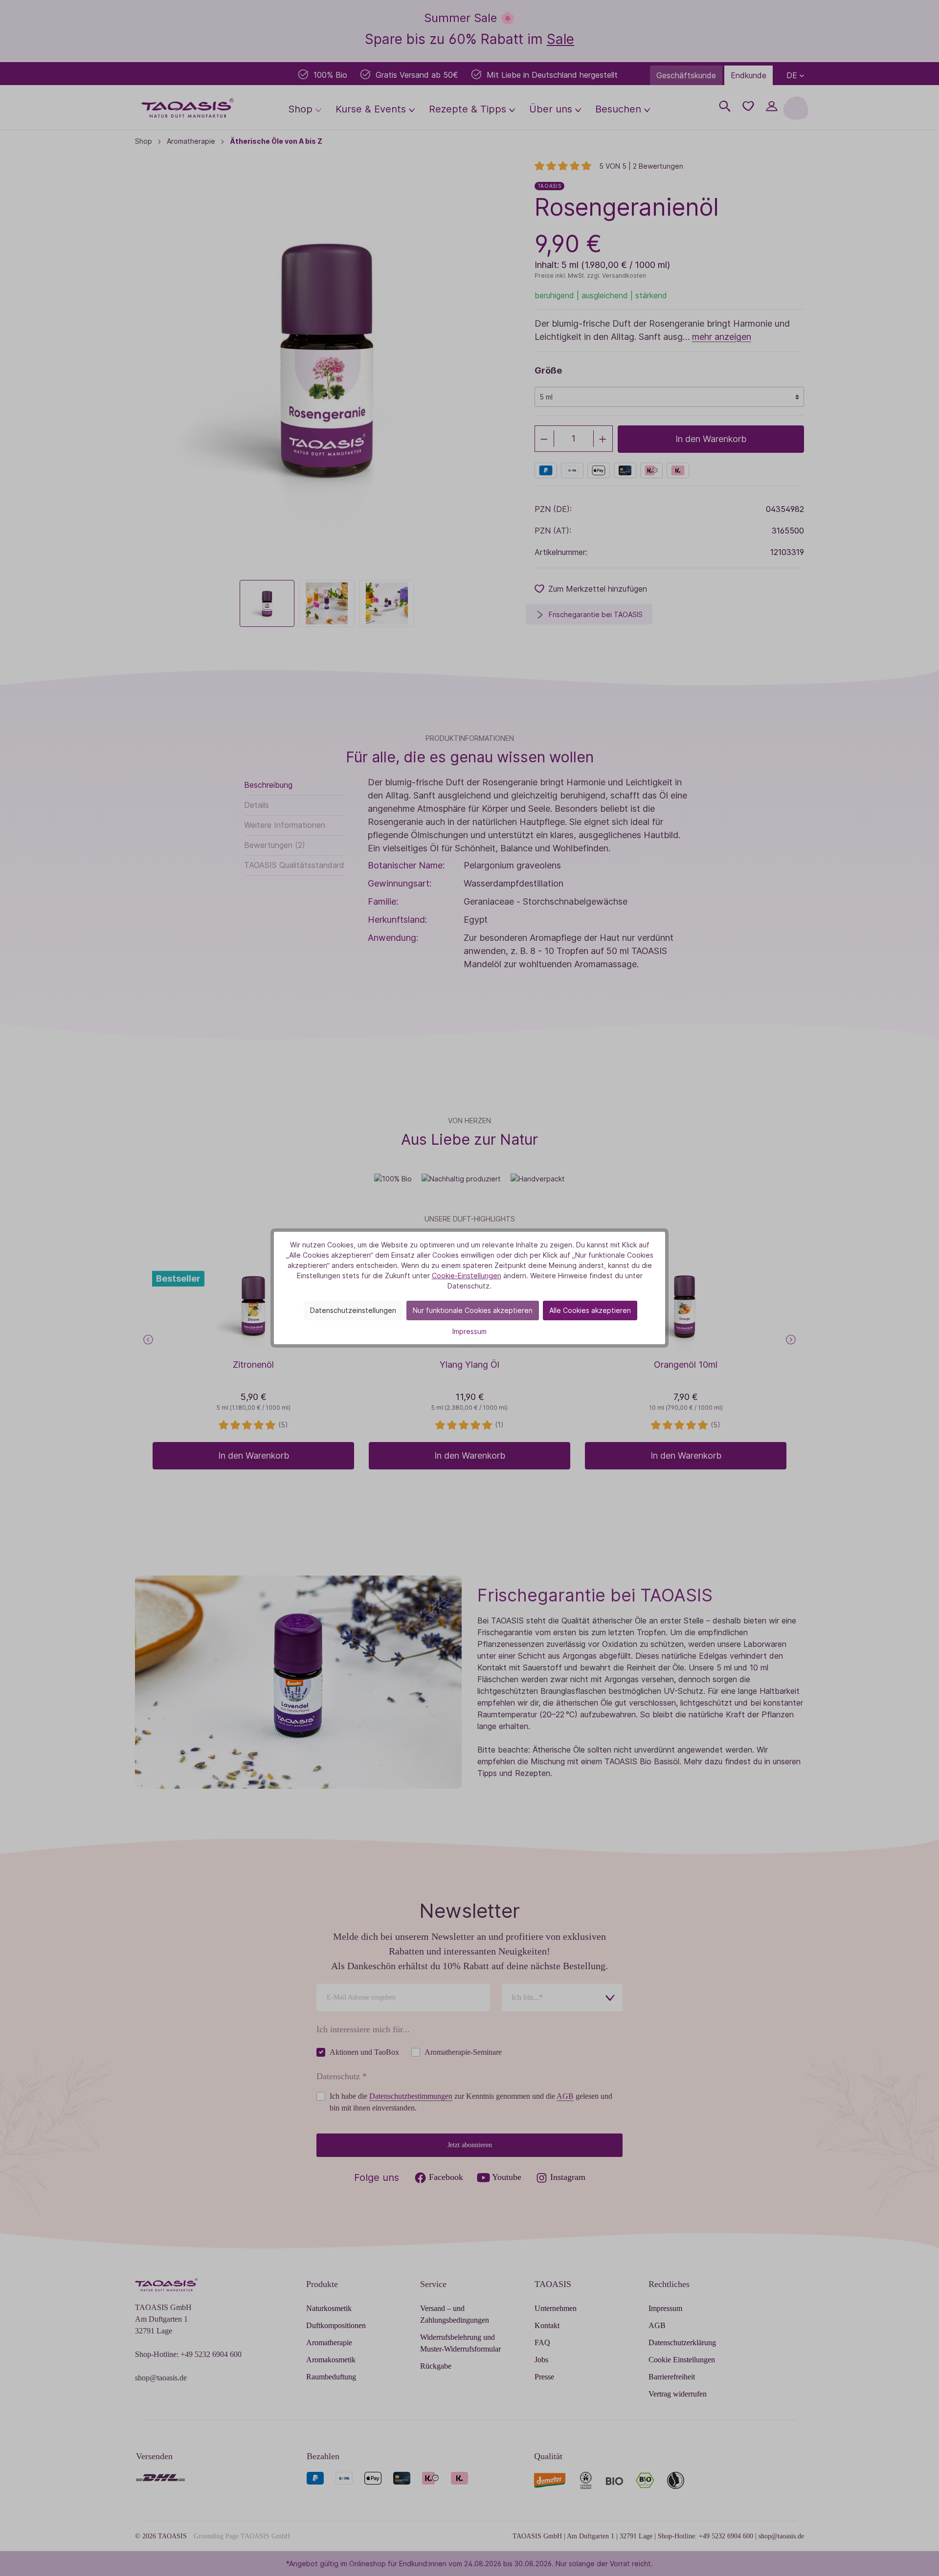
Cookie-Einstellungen (467, 1276)
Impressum (469, 1331)
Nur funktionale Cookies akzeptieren (473, 1310)
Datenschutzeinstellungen (353, 1310)
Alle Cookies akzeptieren (590, 1310)
